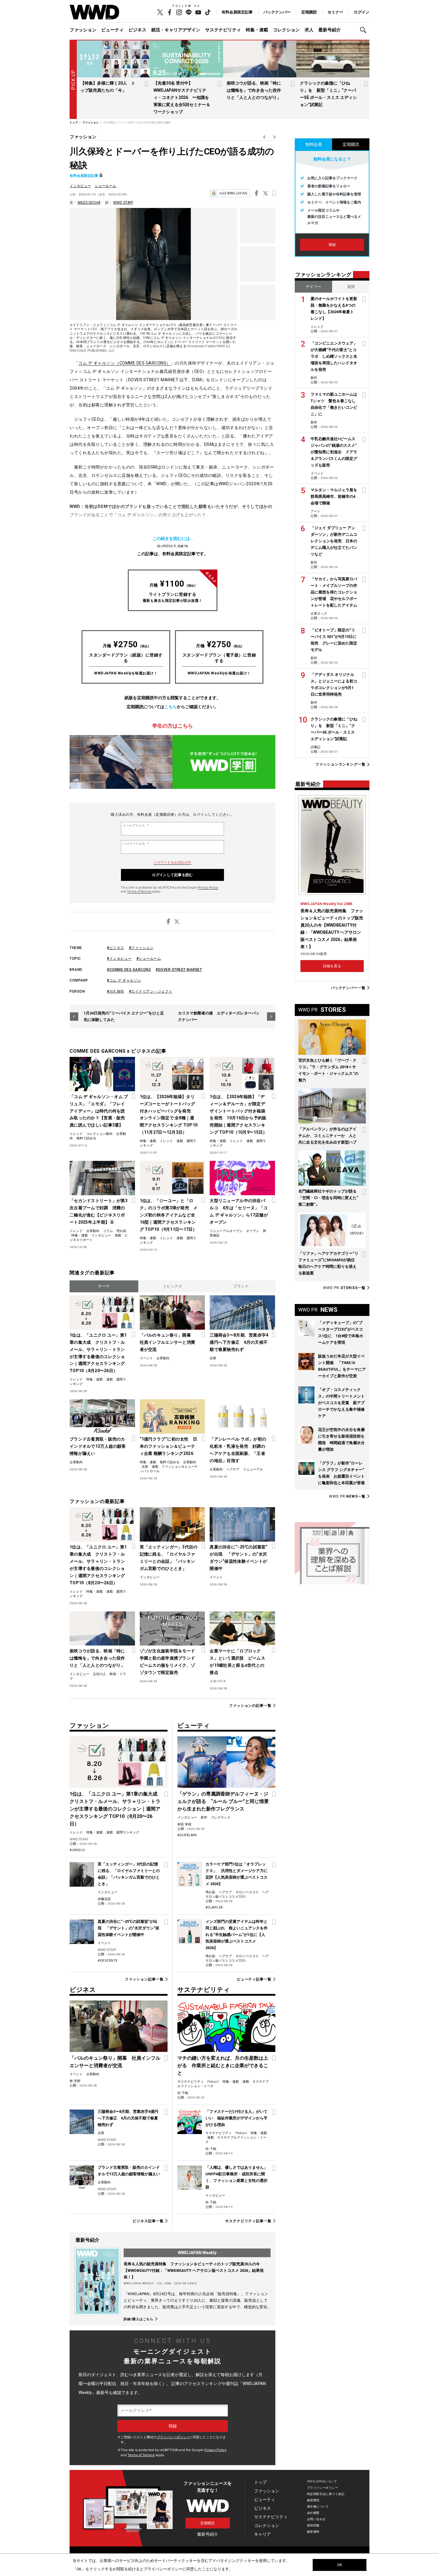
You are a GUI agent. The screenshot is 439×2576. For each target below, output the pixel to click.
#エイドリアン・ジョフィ (151, 991)
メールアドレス (136, 826)
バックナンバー (277, 12)
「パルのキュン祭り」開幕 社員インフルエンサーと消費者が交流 (168, 1342)
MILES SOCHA (89, 203)
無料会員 (314, 144)
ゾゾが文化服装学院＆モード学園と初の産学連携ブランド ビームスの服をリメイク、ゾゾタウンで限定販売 (169, 1662)
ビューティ (112, 30)
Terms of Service (139, 891)
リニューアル (253, 1469)
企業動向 (93, 1231)
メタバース (218, 1681)
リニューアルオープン (226, 1231)
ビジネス (137, 30)
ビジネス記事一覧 (148, 2221)
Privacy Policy (208, 888)
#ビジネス (116, 948)
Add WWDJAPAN (233, 193)
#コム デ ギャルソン (124, 980)
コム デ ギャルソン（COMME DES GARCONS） (124, 363)
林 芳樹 (75, 2081)
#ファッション (141, 948)
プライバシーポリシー (173, 2437)
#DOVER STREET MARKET (179, 970)
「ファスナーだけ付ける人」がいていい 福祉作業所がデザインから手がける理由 (237, 2118)
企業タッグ (319, 614)
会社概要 (313, 2513)
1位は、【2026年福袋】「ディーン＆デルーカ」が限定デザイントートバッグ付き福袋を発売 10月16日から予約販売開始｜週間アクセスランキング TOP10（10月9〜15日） (238, 1115)
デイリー (314, 287)
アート (316, 511)
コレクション (286, 30)
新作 (204, 1817)
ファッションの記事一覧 (250, 1705)
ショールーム (105, 186)
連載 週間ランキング (123, 1832)
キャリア (263, 2534)
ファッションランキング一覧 (340, 764)
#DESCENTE (108, 1961)
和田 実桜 (184, 1824)
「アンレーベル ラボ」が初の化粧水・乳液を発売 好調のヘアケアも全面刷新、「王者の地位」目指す (238, 1450)
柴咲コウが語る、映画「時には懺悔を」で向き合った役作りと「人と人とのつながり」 (254, 90)
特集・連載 (257, 30)
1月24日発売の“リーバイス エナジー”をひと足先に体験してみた (124, 1016)
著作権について (318, 2507)
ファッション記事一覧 (144, 1979)
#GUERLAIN (187, 1835)
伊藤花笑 (104, 1899)
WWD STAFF (123, 203)
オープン (253, 1231)
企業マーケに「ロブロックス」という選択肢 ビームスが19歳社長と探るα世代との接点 (237, 1662)
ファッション (83, 30)
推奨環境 (313, 2500)
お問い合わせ (316, 2519)
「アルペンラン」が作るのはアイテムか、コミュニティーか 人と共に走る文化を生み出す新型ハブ (327, 1136)
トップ (260, 2482)
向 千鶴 (183, 2093)
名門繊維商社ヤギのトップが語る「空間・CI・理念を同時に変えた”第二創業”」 (328, 1198)
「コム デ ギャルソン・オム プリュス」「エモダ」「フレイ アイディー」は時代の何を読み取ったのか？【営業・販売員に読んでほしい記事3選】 (99, 1111)
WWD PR (344, 1288)
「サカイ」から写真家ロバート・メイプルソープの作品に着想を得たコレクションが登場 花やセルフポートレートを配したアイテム (334, 592)
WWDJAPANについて (322, 2481)
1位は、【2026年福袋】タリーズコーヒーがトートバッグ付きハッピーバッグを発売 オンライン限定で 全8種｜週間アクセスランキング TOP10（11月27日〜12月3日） (169, 1115)
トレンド (76, 1134)
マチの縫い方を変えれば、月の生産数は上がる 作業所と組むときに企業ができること (223, 2065)
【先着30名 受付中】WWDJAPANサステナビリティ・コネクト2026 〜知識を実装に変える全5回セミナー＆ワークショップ (182, 97)
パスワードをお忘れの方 (172, 863)
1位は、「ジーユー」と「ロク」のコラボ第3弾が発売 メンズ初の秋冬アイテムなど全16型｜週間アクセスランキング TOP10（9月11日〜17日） (169, 1215)
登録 (332, 245)
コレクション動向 (99, 1134)
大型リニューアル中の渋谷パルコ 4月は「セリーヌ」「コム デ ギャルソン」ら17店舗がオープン (239, 1211)
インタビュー (80, 186)
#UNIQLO (77, 1850)
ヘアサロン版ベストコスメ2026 (237, 1894)
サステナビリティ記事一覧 (248, 2221)
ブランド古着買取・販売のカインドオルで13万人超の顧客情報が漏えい (98, 1446)
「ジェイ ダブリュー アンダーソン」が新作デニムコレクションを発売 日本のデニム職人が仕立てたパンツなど (334, 541)
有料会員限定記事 (237, 12)
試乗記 (316, 747)
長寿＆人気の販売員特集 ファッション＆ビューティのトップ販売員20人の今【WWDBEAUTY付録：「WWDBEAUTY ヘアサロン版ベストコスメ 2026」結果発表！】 (194, 2270)
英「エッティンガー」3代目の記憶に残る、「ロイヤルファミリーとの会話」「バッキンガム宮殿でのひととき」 (169, 1558)
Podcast (213, 2082)
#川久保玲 (116, 991)
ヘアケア (233, 1469)
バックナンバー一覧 (348, 988)
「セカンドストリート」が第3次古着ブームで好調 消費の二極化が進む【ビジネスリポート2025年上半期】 (99, 1211)
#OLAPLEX (214, 1907)
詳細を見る (332, 966)
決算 (213, 1358)
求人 (309, 30)
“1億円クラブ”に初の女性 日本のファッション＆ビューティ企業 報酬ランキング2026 (168, 1446)
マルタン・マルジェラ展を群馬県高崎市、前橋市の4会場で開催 (334, 496)
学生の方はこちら (173, 726)
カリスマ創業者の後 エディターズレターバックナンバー (219, 1016)
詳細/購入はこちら (139, 2319)
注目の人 (99, 1674)
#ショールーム (149, 959)
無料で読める (86, 1138)
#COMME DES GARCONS (129, 970)
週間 (351, 287)
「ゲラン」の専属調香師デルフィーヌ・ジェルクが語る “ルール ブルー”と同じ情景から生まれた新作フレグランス (223, 1801)
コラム (108, 1231)
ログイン (362, 12)
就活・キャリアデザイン (176, 30)
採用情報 (313, 2525)
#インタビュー (119, 959)
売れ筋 (121, 1231)
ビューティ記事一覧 (254, 1979)
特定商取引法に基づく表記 (326, 2494)
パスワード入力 (136, 844)
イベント (146, 1358)
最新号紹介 (330, 30)
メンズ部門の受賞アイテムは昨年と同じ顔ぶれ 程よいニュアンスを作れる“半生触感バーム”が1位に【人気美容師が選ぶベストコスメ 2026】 (237, 1935)
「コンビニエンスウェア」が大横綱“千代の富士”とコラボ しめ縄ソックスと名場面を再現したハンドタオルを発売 (334, 356)
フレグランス (221, 1817)
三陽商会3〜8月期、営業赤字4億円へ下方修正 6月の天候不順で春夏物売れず (239, 1342)
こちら (171, 707)
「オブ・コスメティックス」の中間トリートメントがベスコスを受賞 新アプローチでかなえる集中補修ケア (341, 1403)
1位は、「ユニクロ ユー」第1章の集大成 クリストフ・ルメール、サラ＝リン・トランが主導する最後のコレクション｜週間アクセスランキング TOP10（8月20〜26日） (98, 1353)
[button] (365, 30)
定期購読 (309, 12)
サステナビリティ (223, 30)
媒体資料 (313, 2532)
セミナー (335, 12)
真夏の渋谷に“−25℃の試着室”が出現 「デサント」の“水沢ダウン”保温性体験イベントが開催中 (238, 1558)
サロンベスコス (247, 1892)
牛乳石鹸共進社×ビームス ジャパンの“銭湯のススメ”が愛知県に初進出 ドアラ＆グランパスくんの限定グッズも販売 (334, 452)
